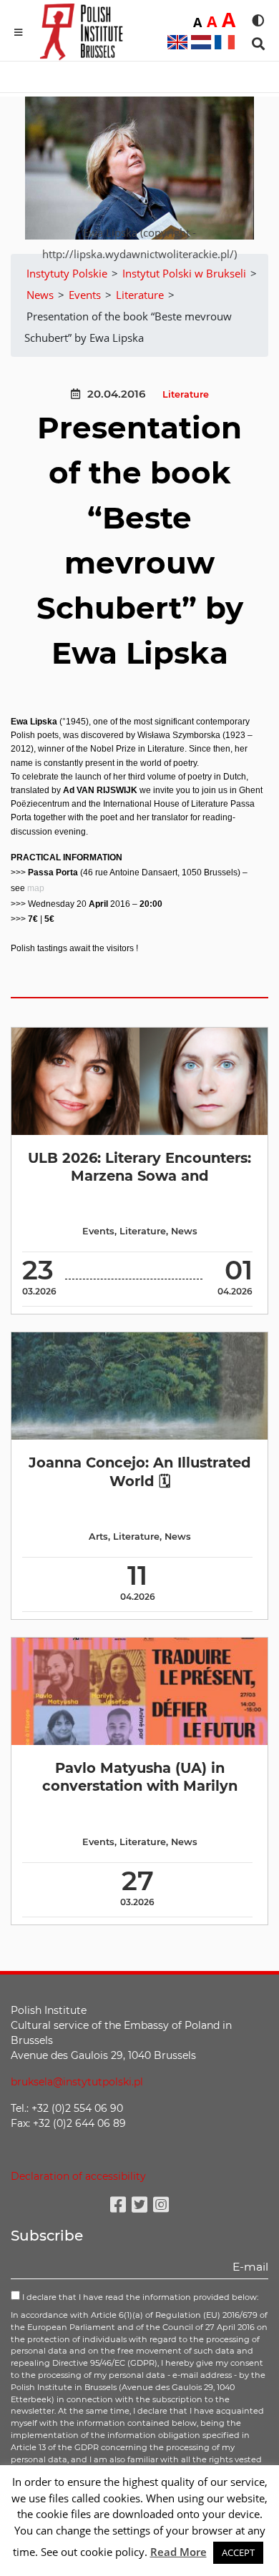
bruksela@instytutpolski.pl (77, 2082)
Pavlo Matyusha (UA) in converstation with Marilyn (140, 1777)
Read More (178, 2552)
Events (98, 1231)
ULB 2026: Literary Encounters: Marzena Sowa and (139, 1167)
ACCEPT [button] (238, 2552)
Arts (98, 1537)
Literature (186, 394)
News (184, 1231)
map (36, 888)
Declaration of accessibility (78, 2176)
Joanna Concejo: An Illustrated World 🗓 (140, 1471)
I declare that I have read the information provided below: (139, 2297)
